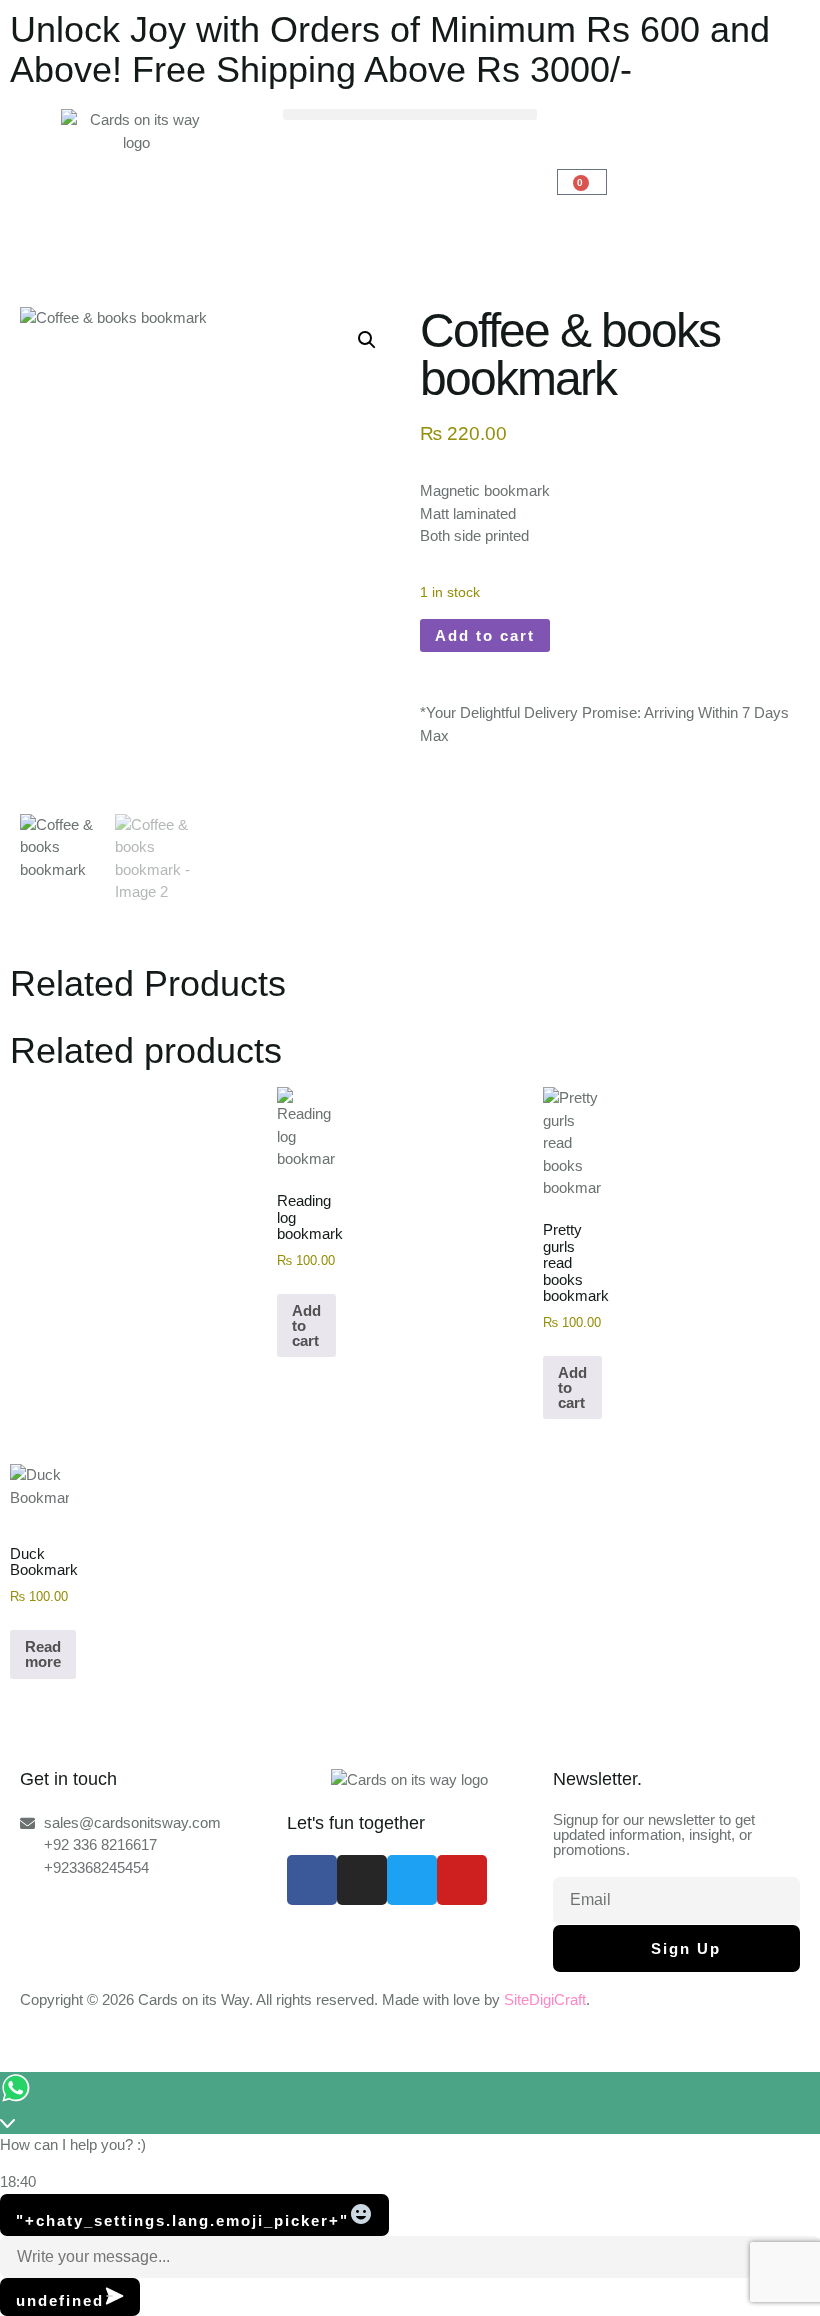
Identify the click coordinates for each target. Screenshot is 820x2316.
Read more (43, 1654)
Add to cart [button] (306, 1325)
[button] (409, 114)
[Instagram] (362, 1880)
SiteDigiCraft (545, 1999)
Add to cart (485, 635)
